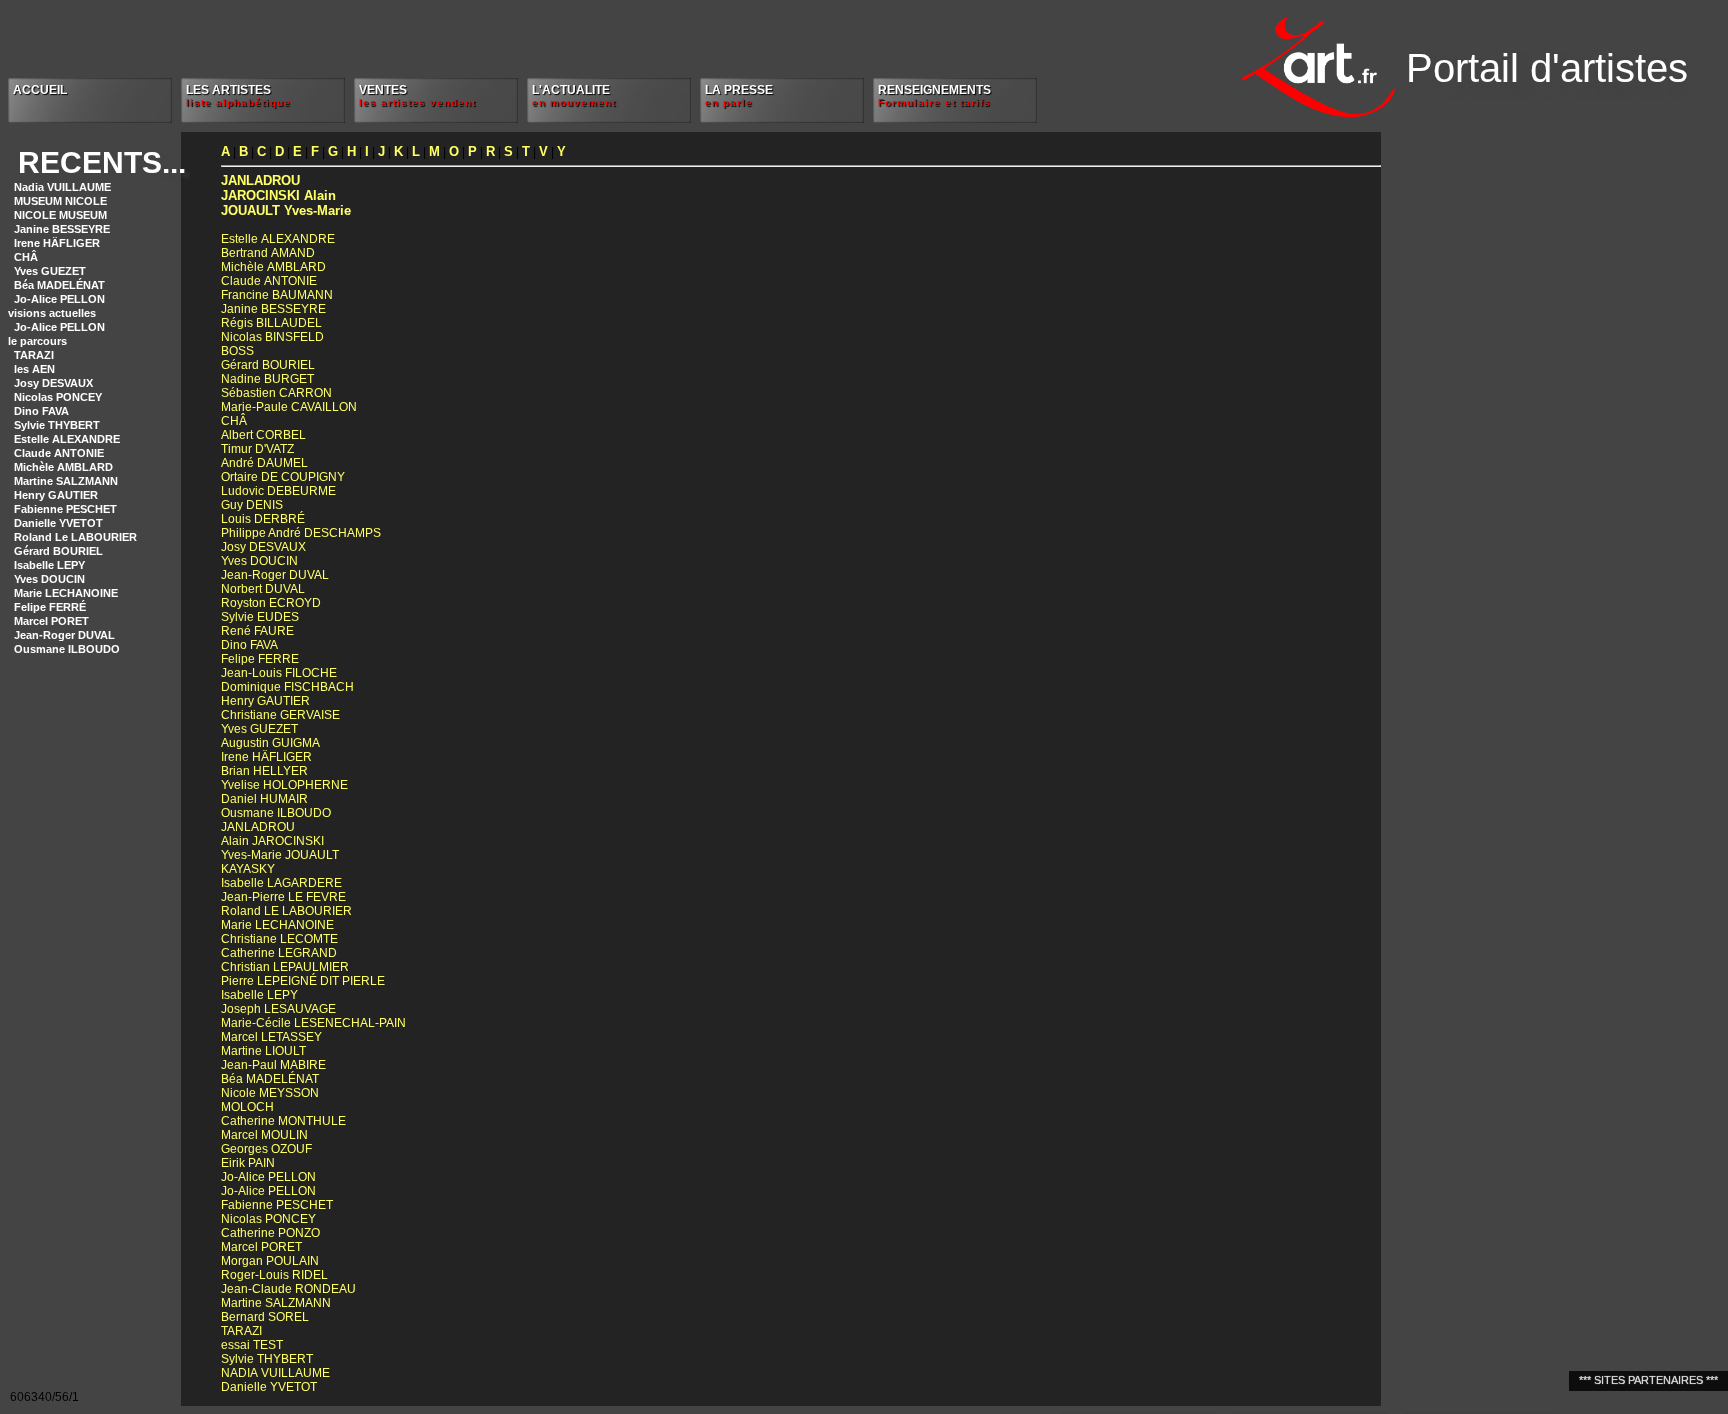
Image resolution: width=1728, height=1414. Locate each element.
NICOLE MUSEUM (60, 215)
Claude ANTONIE (59, 453)
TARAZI (34, 355)
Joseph (278, 1009)
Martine (263, 1051)
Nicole (270, 1093)
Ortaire (283, 477)
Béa (270, 1079)
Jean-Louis (279, 673)
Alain (278, 195)
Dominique (287, 687)
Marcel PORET (51, 621)
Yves (259, 561)
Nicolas (272, 337)
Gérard (268, 365)
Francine (277, 295)
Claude (269, 281)
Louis (263, 519)
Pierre (303, 981)
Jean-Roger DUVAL (64, 635)
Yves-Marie (286, 210)
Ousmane (276, 813)
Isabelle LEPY (49, 565)
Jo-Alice (268, 1177)
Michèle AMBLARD (63, 467)
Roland (286, 911)
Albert (263, 435)
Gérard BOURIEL (58, 551)
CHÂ (26, 257)
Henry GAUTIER (56, 495)
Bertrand (268, 253)
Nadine (267, 379)
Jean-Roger (275, 575)
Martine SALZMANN (66, 481)
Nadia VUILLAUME (62, 187)
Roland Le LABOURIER (75, 537)
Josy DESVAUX (53, 383)
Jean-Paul (273, 1065)
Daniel (264, 799)
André (264, 463)
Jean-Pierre (283, 897)
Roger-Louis (274, 1275)
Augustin (270, 743)
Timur (257, 449)
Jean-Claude (288, 1289)
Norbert (263, 589)
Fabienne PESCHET (65, 509)
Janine (273, 309)
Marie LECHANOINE (66, 593)
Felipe (260, 659)
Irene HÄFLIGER (57, 243)
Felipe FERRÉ (50, 607)
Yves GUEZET (50, 271)
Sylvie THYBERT (57, 425)
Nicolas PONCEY (58, 397)
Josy (263, 547)
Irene (266, 757)
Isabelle (281, 883)
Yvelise (284, 785)
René (257, 631)
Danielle (269, 1387)
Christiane (280, 715)
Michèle (273, 267)
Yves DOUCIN (49, 579)
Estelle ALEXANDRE (67, 439)
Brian (264, 771)
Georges (266, 1149)
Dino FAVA (41, 411)
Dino (249, 645)
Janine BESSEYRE (62, 229)
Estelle (278, 239)
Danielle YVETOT (58, 523)
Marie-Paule (289, 407)
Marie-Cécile (313, 1023)
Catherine (279, 953)
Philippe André (301, 533)
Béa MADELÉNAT (59, 285)
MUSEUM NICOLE (60, 201)
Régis (271, 323)
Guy (252, 505)
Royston (271, 603)
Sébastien (276, 393)
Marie (277, 925)
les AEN (34, 369)
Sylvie (260, 617)
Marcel (271, 1037)
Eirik (248, 1163)
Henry (265, 701)
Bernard (265, 1317)
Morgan (270, 1261)
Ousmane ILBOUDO (67, 649)
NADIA (275, 1373)
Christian (285, 967)
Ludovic (278, 491)
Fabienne (277, 1205)
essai (252, 1345)
